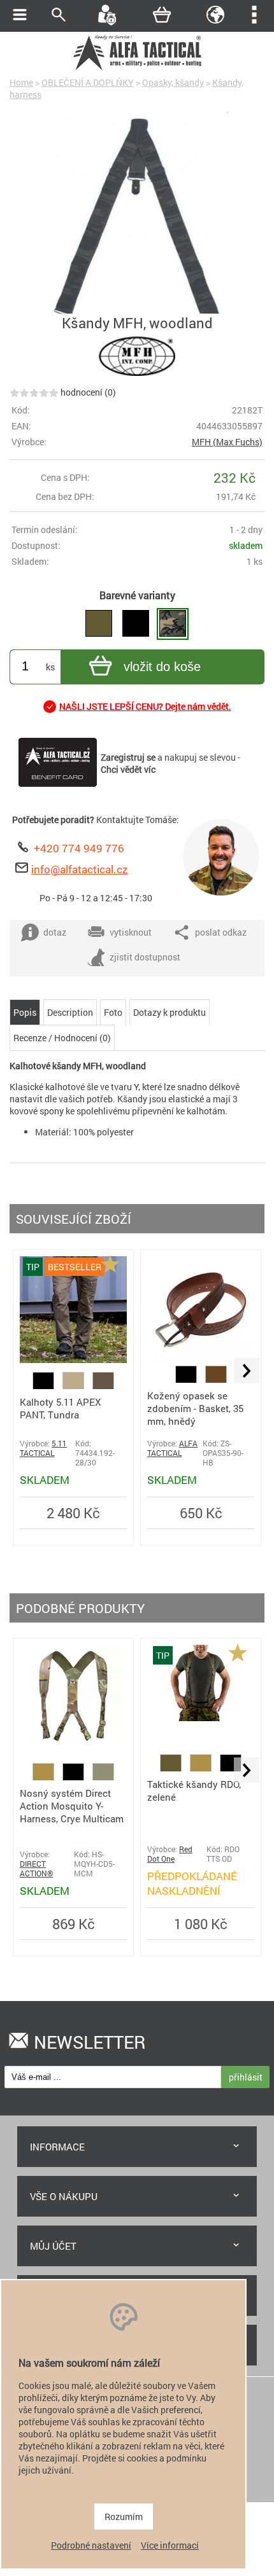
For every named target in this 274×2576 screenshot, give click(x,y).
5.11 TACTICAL (43, 1448)
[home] (137, 68)
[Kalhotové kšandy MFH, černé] (136, 624)
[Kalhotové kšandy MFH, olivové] (99, 624)
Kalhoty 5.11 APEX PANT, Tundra (60, 1408)
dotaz (55, 932)
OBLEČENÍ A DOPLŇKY (88, 82)
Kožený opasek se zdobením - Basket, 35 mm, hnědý (195, 1408)
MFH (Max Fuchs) (227, 442)
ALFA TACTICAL (172, 1448)
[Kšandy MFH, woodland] (173, 624)
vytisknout (131, 932)
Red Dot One (170, 1854)
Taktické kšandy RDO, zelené (194, 1790)
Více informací (170, 2545)
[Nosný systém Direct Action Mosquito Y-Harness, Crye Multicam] (73, 1743)
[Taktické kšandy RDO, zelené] (201, 1718)
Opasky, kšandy (173, 82)
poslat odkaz (221, 932)
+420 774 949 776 (79, 848)
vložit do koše (162, 667)
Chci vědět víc (128, 769)
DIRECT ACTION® (36, 1869)
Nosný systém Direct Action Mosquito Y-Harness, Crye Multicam (72, 1806)
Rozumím (124, 2517)
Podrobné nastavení (91, 2545)
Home (21, 82)
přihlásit (246, 2077)
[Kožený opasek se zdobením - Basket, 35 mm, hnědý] (201, 1360)
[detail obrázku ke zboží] (137, 228)
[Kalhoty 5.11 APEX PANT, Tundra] (73, 1360)
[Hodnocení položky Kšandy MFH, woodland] (34, 392)
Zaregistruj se (128, 757)
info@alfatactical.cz (80, 869)
